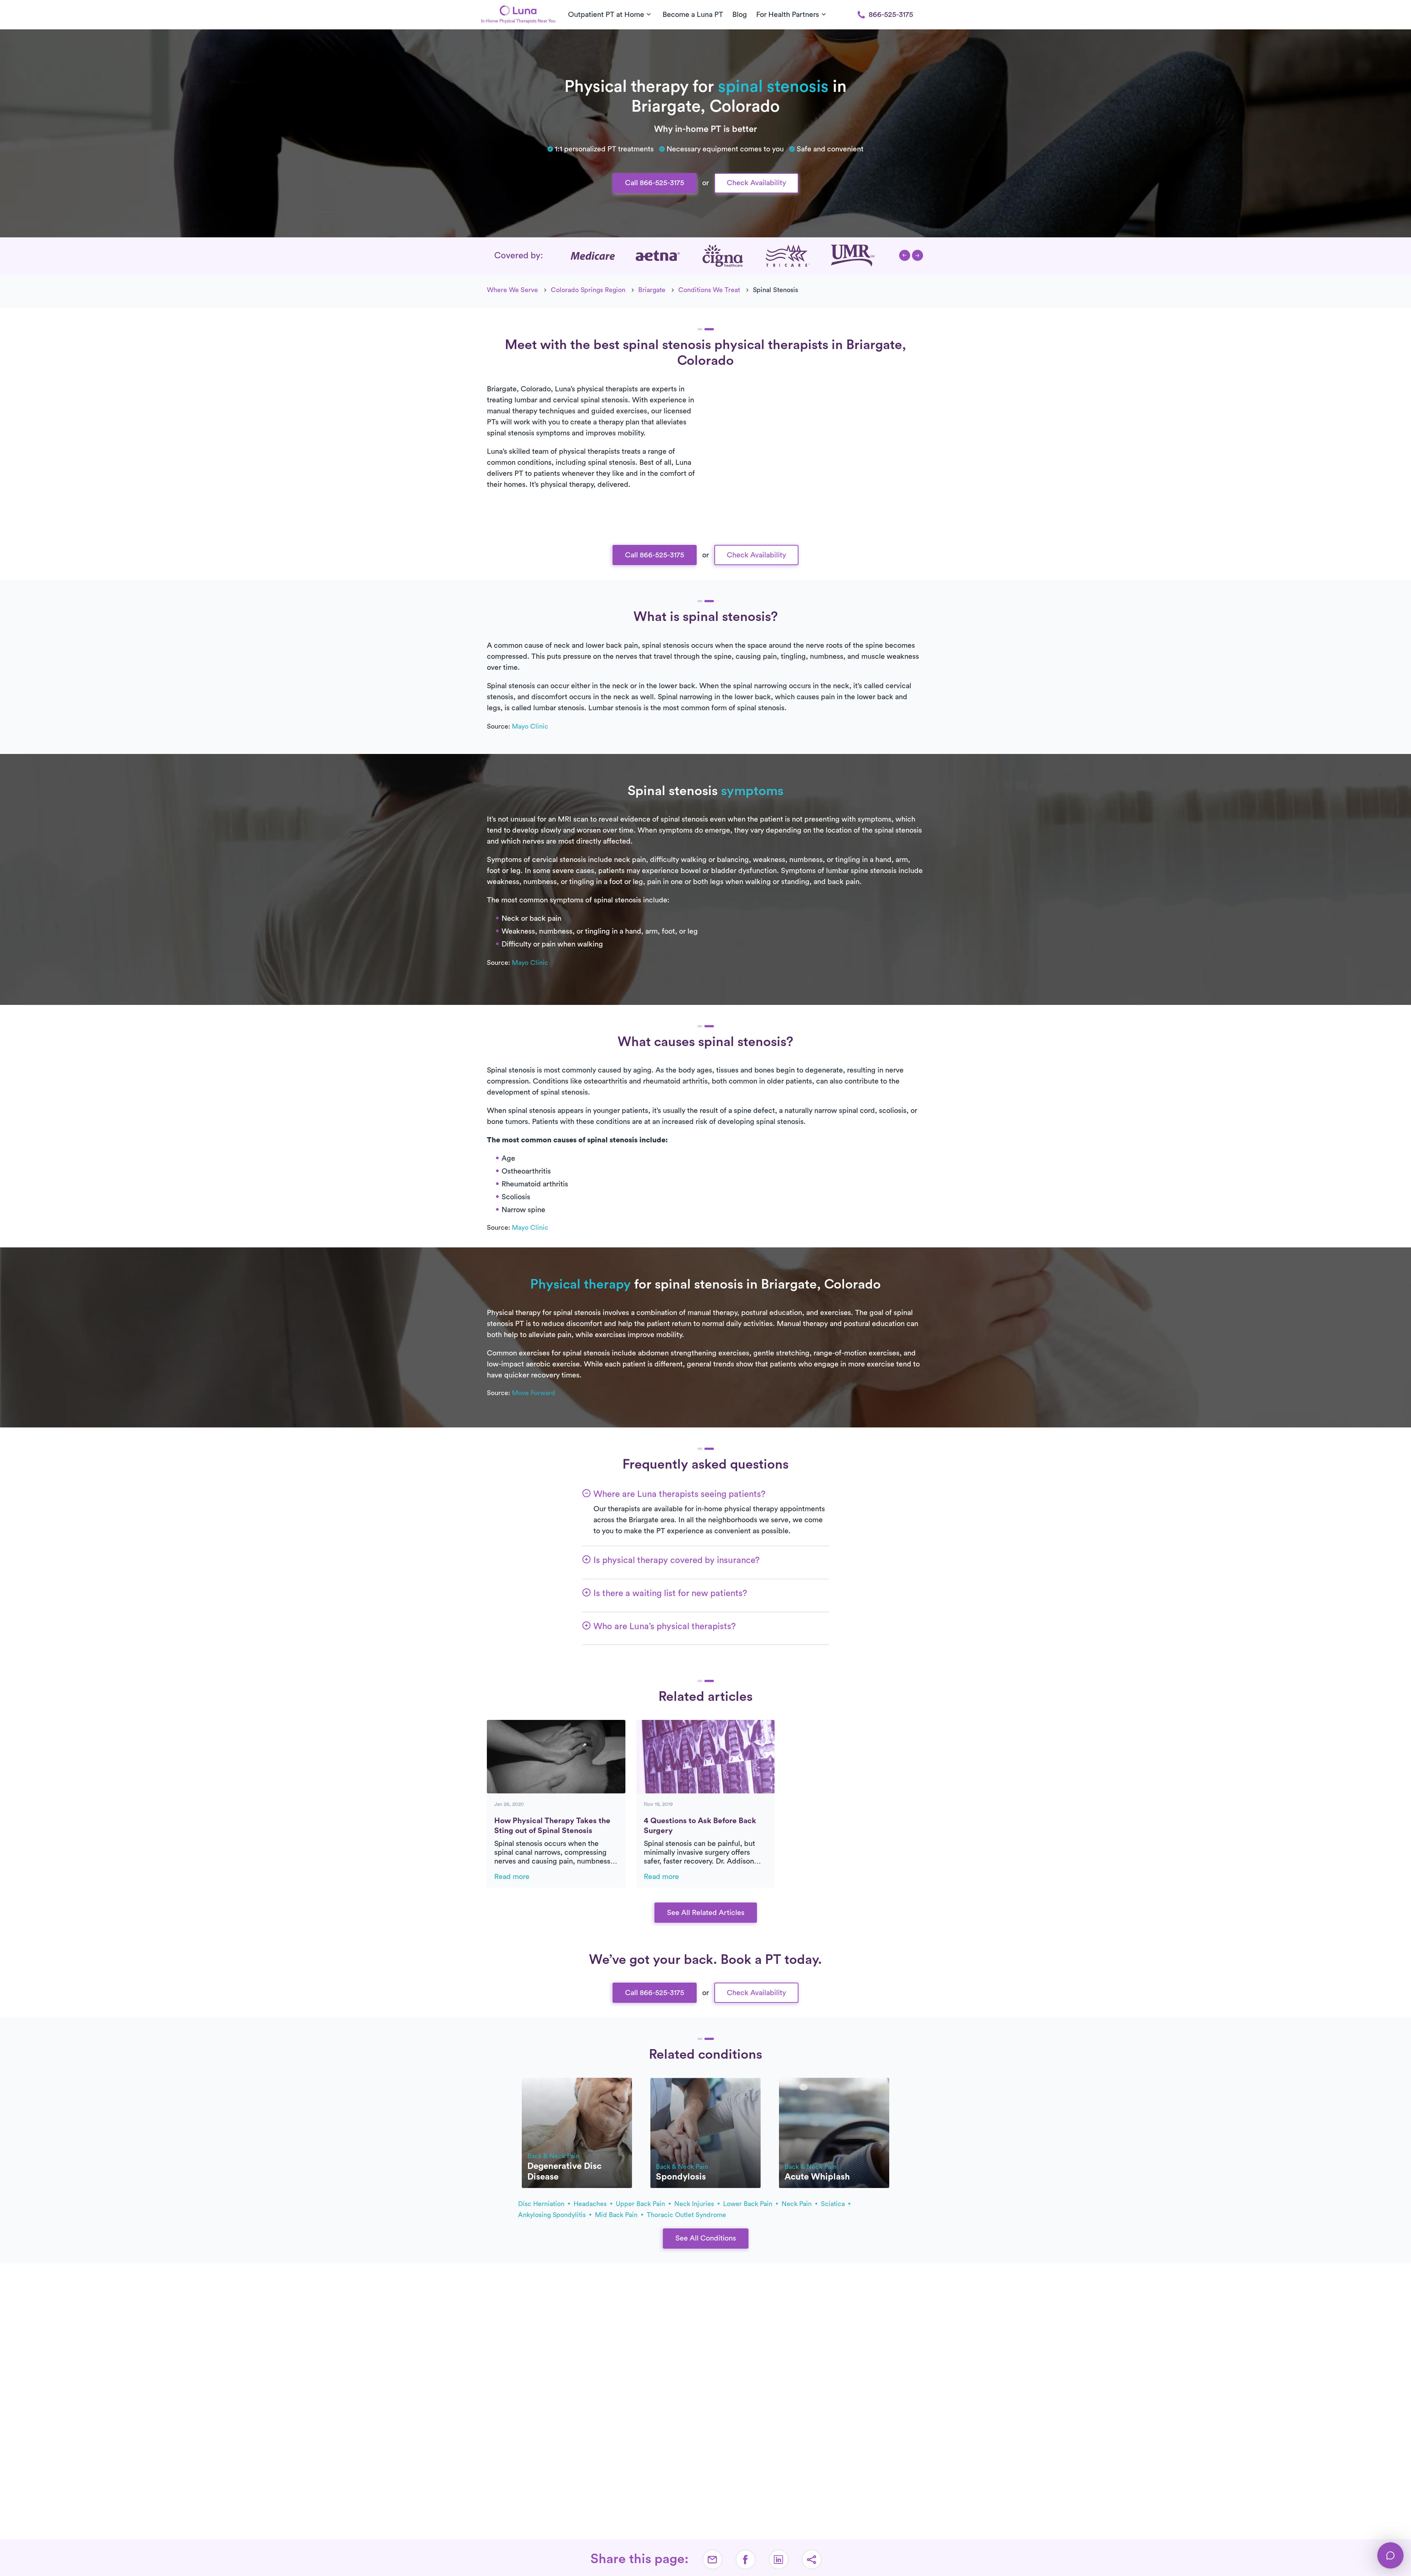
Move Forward (534, 1393)
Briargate (652, 290)
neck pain (798, 2204)
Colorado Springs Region (588, 290)
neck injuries (695, 2204)
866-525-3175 (891, 15)
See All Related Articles (706, 1913)
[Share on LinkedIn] (779, 2559)
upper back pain (641, 2204)
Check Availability (756, 183)
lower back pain (749, 2204)
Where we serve (512, 290)
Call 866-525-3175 (655, 183)
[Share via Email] (712, 2559)
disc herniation (542, 2204)
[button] (905, 255)
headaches (591, 2204)
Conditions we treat (709, 290)
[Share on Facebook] (746, 2559)
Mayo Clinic (530, 726)
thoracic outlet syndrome (686, 2215)
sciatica (834, 2204)
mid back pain (617, 2215)
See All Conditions (706, 2238)
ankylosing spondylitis (553, 2215)
